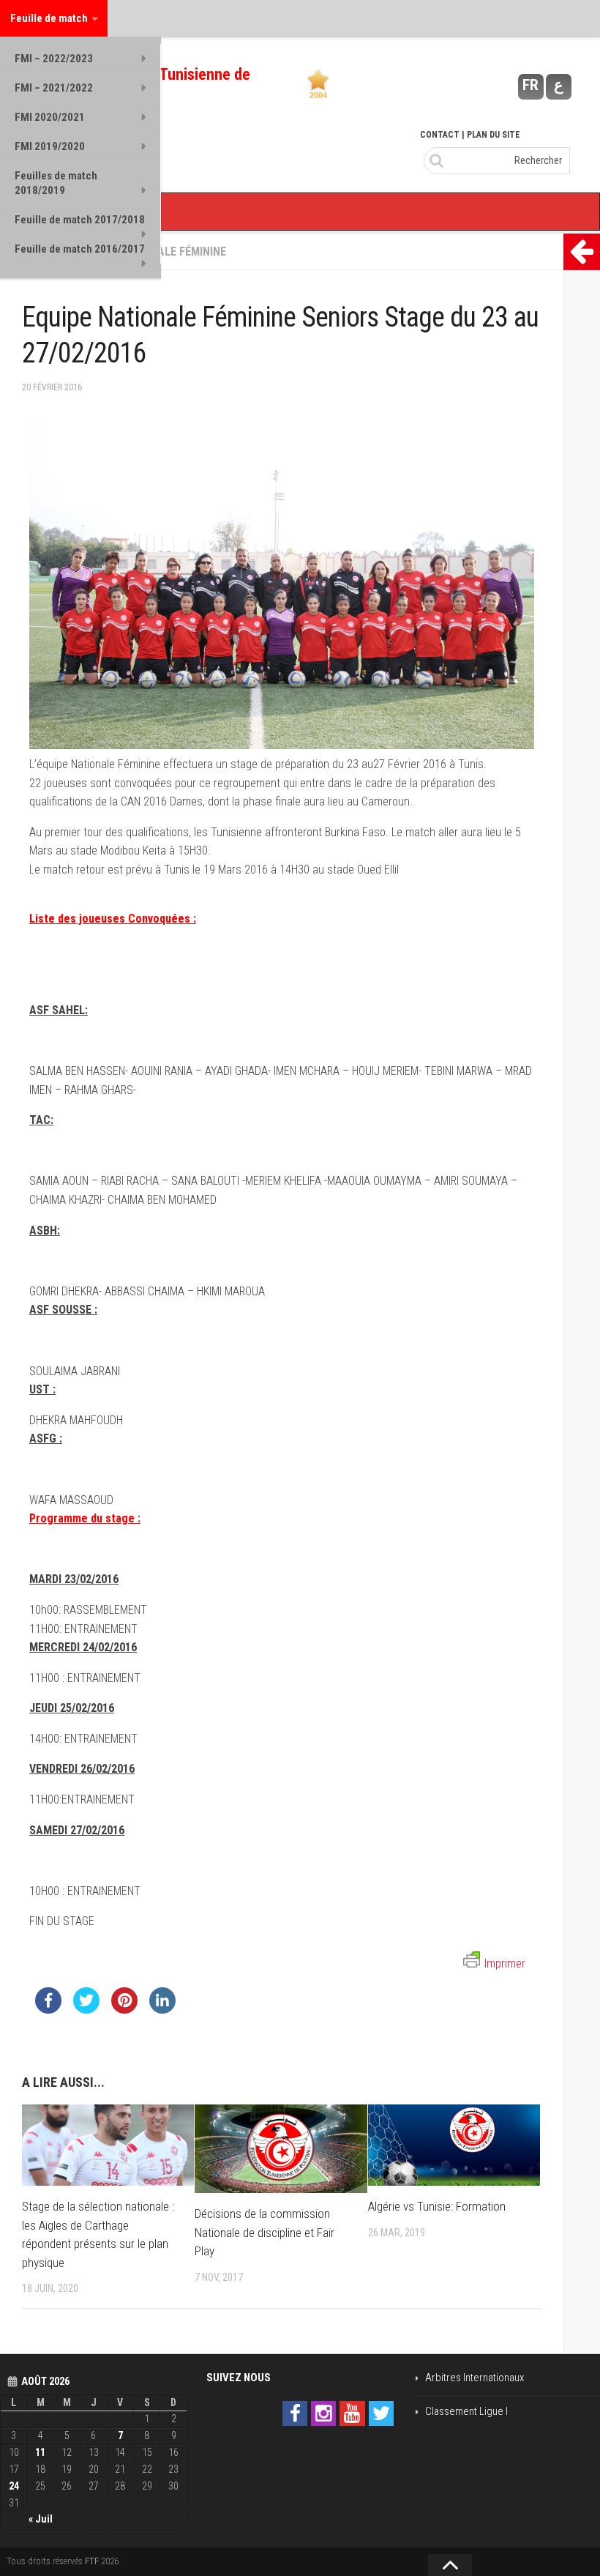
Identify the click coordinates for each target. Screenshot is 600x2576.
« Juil (41, 2519)
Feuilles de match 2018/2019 (56, 183)
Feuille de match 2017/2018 (80, 220)
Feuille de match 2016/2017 (80, 249)
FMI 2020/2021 (50, 117)
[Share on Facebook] (48, 2009)
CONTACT (440, 135)
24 (14, 2486)
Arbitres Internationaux (475, 2378)
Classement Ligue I (466, 2411)
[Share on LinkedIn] (162, 2009)
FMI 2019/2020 (50, 146)
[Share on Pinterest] (124, 2009)
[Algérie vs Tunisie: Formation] (454, 2145)
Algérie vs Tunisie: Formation (437, 2206)
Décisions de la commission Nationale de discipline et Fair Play (265, 2232)
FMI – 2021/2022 (54, 88)
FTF (92, 2561)
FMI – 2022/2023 (54, 59)
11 (40, 2452)
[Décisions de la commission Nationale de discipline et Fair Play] (281, 2149)
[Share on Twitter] (86, 2009)
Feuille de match (49, 18)
